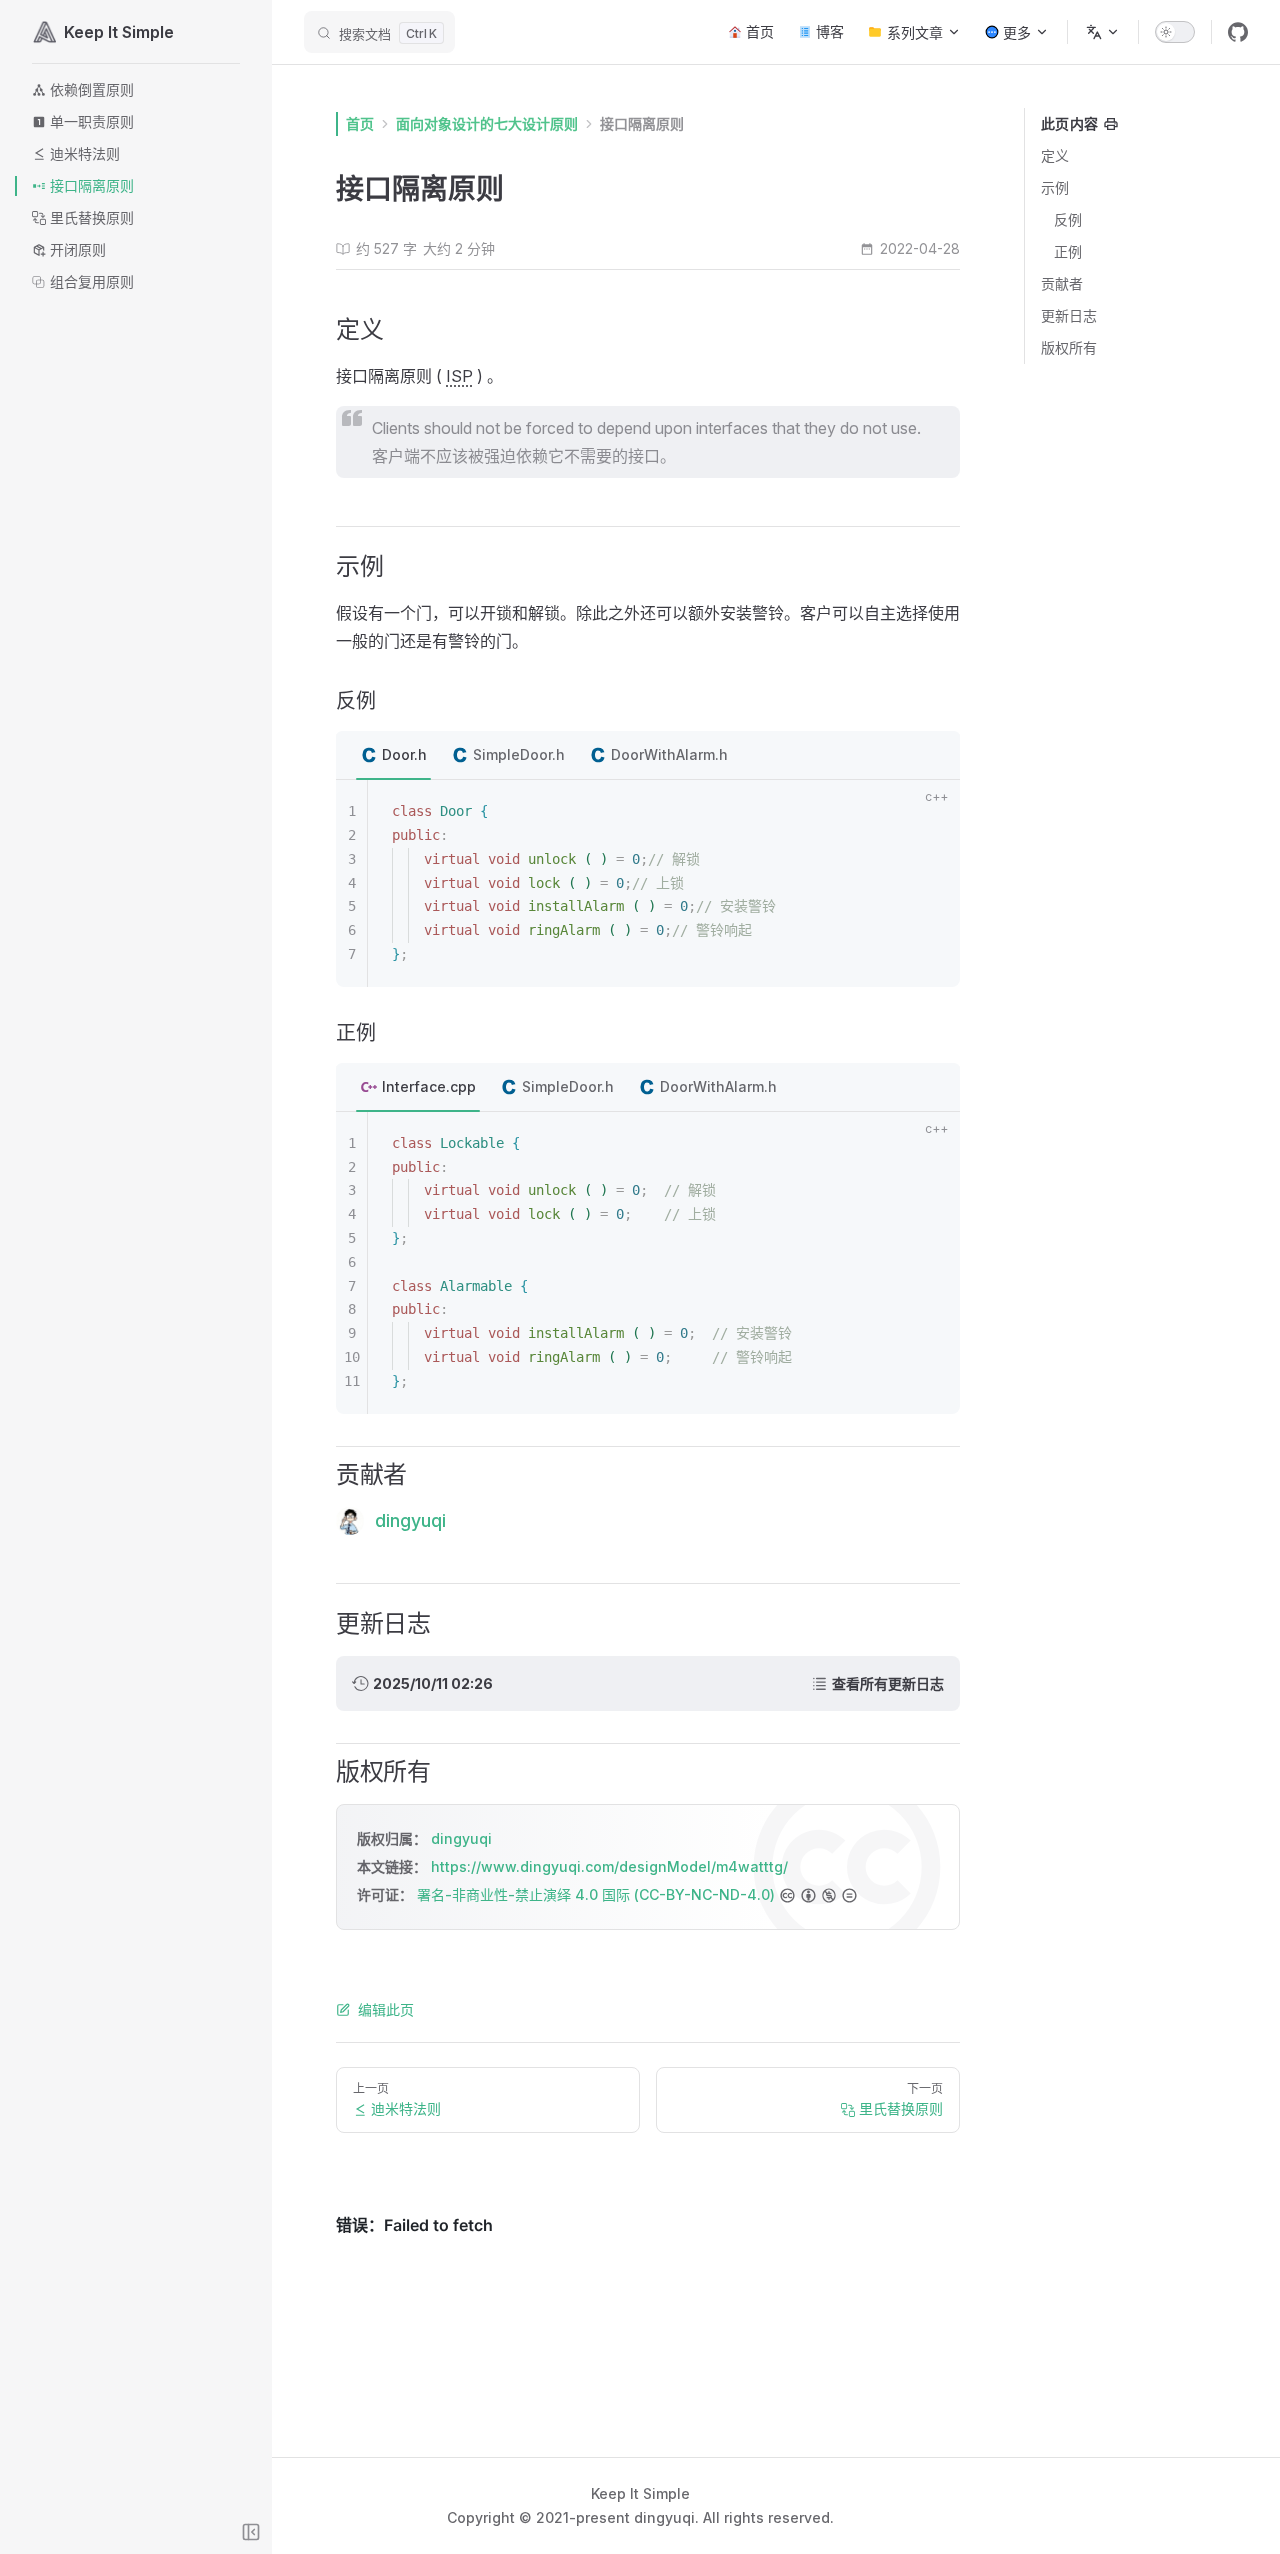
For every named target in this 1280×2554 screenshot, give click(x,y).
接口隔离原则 (642, 123)
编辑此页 (386, 2009)
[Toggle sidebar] (251, 2532)
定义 (1055, 155)
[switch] (1175, 32)
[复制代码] (933, 814)
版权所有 (1069, 347)
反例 (1068, 219)
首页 (360, 123)
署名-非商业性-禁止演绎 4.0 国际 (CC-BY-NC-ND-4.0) (596, 1894)
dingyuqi (461, 1838)
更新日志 (1069, 315)
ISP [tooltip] (459, 376)
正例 (1068, 251)
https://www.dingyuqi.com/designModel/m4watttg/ (609, 1866)
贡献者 (1062, 283)
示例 (1055, 187)
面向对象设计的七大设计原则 (487, 123)
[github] (1238, 32)
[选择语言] (1103, 32)
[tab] (393, 755)
